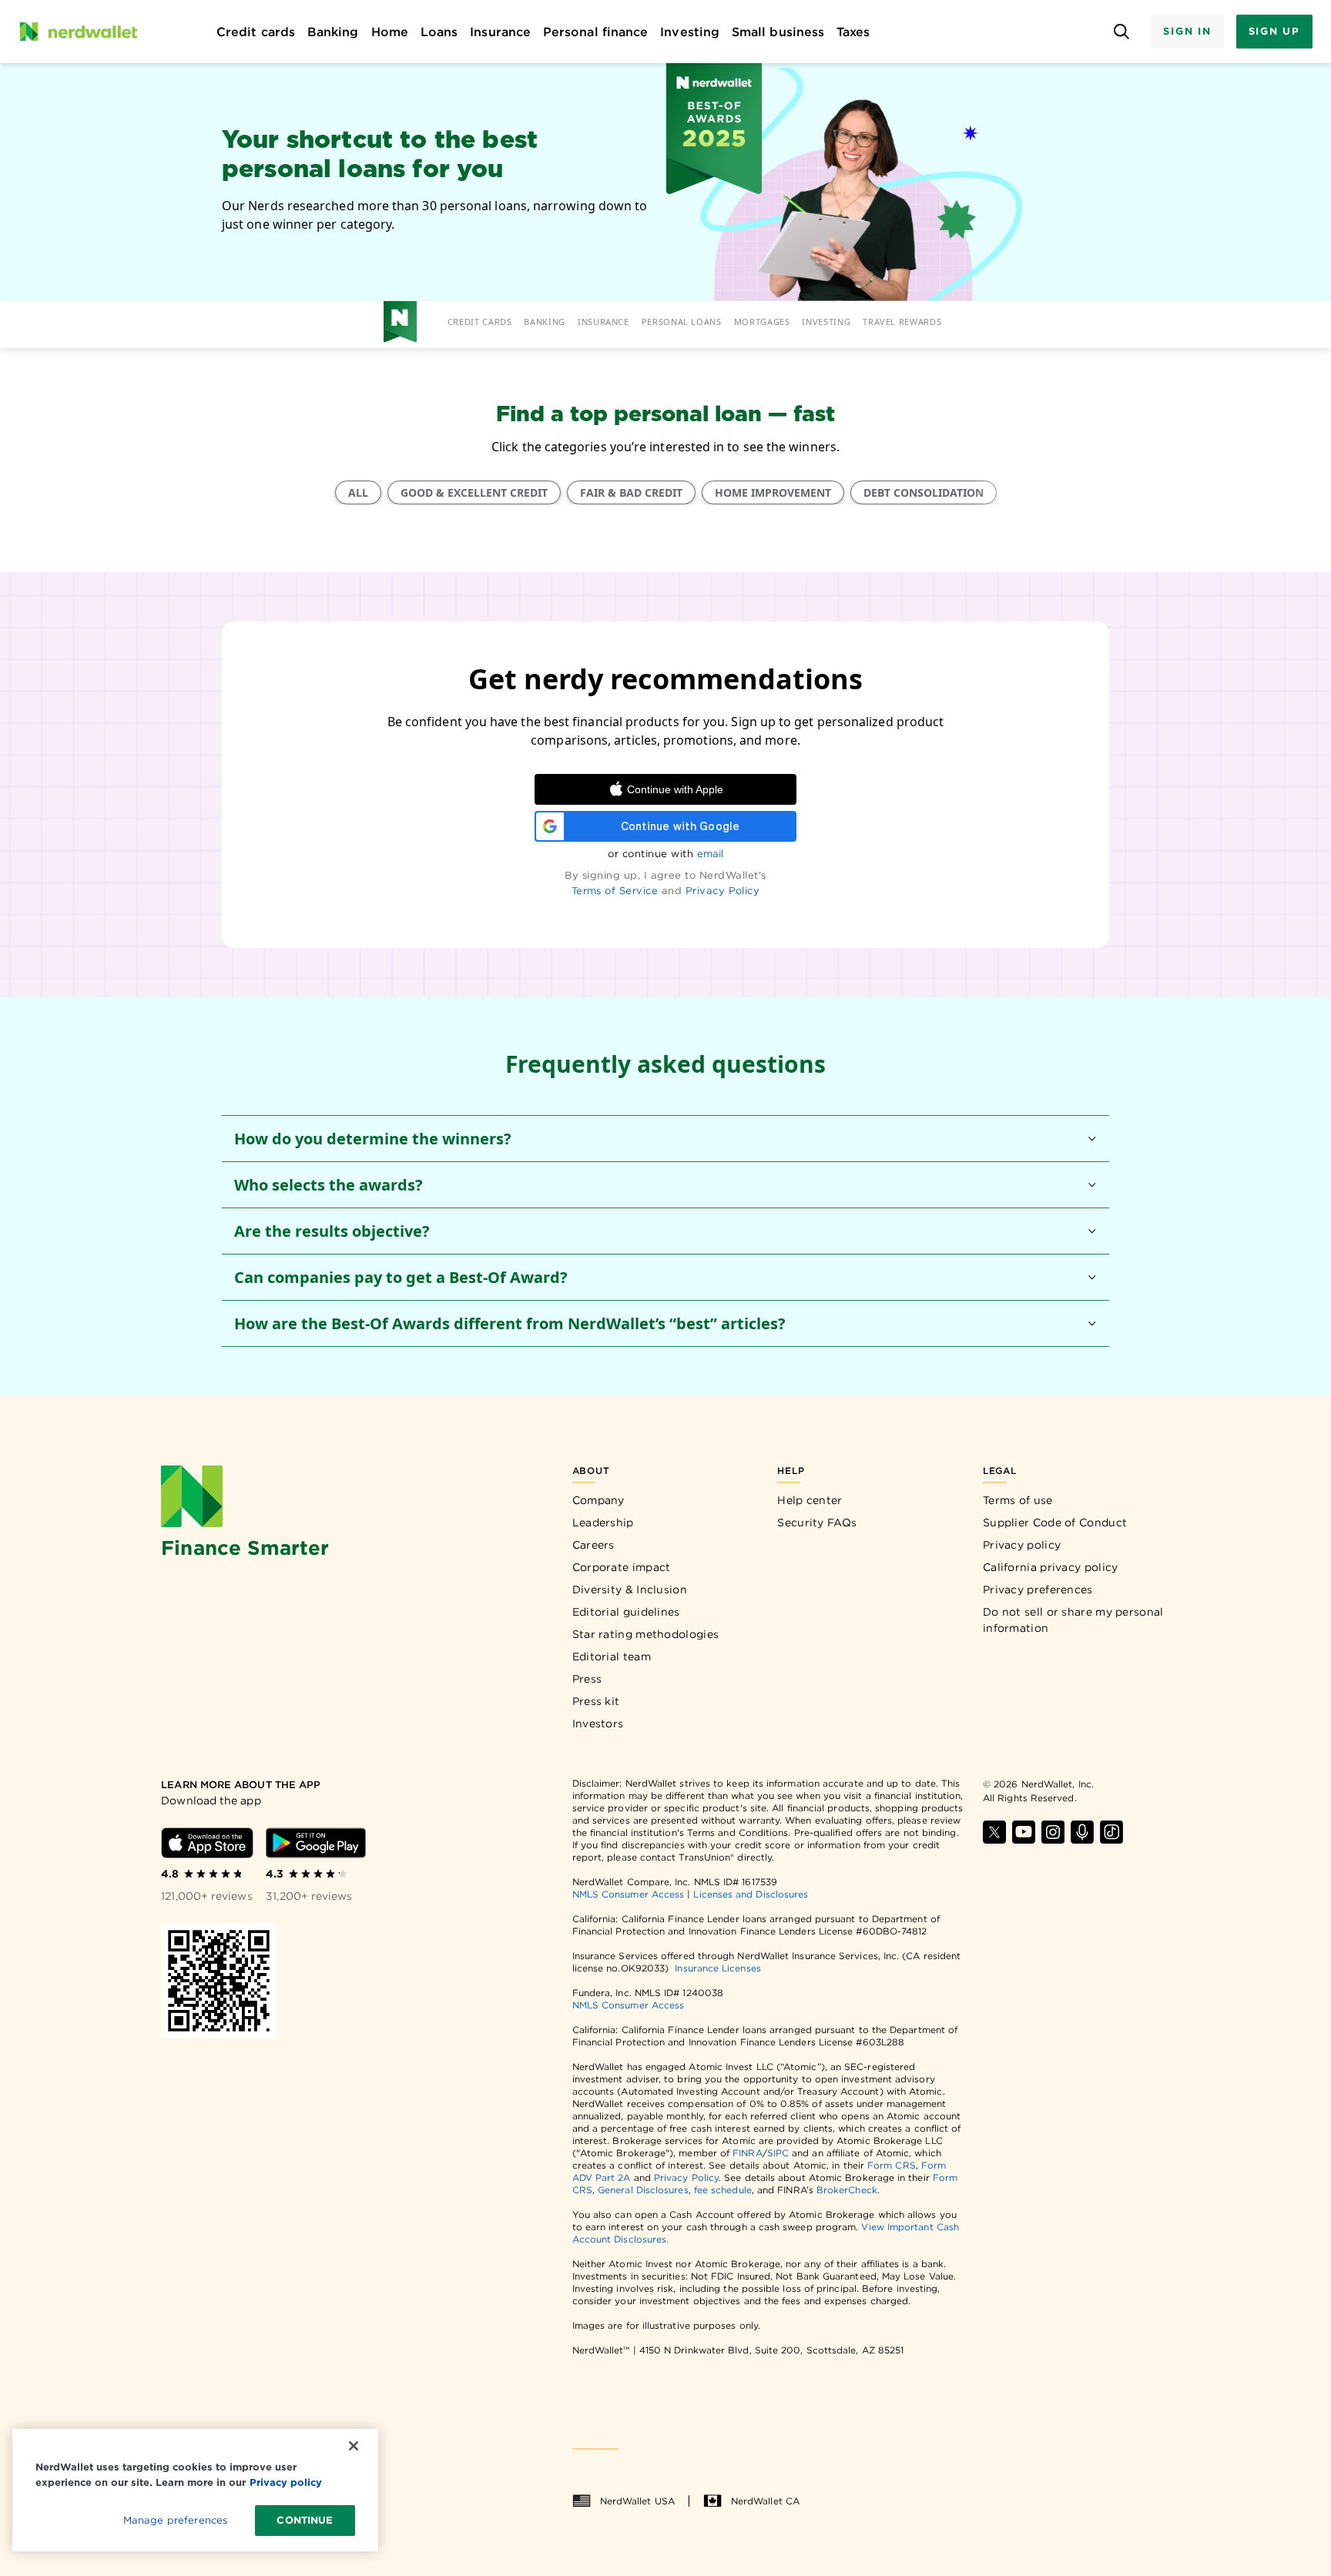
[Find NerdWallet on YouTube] (1024, 1832)
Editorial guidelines (626, 1612)
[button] (665, 1139)
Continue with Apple (675, 789)
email (710, 854)
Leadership (603, 1522)
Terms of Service (615, 891)
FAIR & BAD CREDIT (631, 492)
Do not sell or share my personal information (1073, 1620)
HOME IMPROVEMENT (773, 492)
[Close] (354, 2446)
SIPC (778, 2153)
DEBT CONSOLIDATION (924, 492)
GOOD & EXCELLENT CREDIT (474, 492)
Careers (593, 1545)
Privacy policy (1022, 1545)
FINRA (747, 2153)
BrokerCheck (847, 2190)
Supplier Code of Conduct (1055, 1522)
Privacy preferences (1038, 1589)
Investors (598, 1723)
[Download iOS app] (207, 1843)
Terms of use (1018, 1500)
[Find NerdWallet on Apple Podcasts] (1082, 1832)
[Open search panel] (1121, 32)
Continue (305, 2520)
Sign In (1187, 31)
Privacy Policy (723, 891)
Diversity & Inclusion (630, 1589)
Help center (810, 1500)
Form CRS (892, 2165)
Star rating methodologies (646, 1634)
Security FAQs (817, 1522)
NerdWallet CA (765, 2501)
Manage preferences (175, 2520)
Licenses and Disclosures (751, 1894)
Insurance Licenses (717, 1968)
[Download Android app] (316, 1843)
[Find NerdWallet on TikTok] (1111, 1832)
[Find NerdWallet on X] (994, 1832)
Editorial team (612, 1656)
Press (587, 1679)
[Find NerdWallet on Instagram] (1053, 1832)
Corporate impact (622, 1567)
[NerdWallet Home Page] (78, 32)
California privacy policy (1051, 1567)
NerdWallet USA (637, 2501)
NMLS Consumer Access (629, 1894)
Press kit (596, 1701)
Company (598, 1500)
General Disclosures (643, 2190)
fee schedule (723, 2190)
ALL (358, 492)
